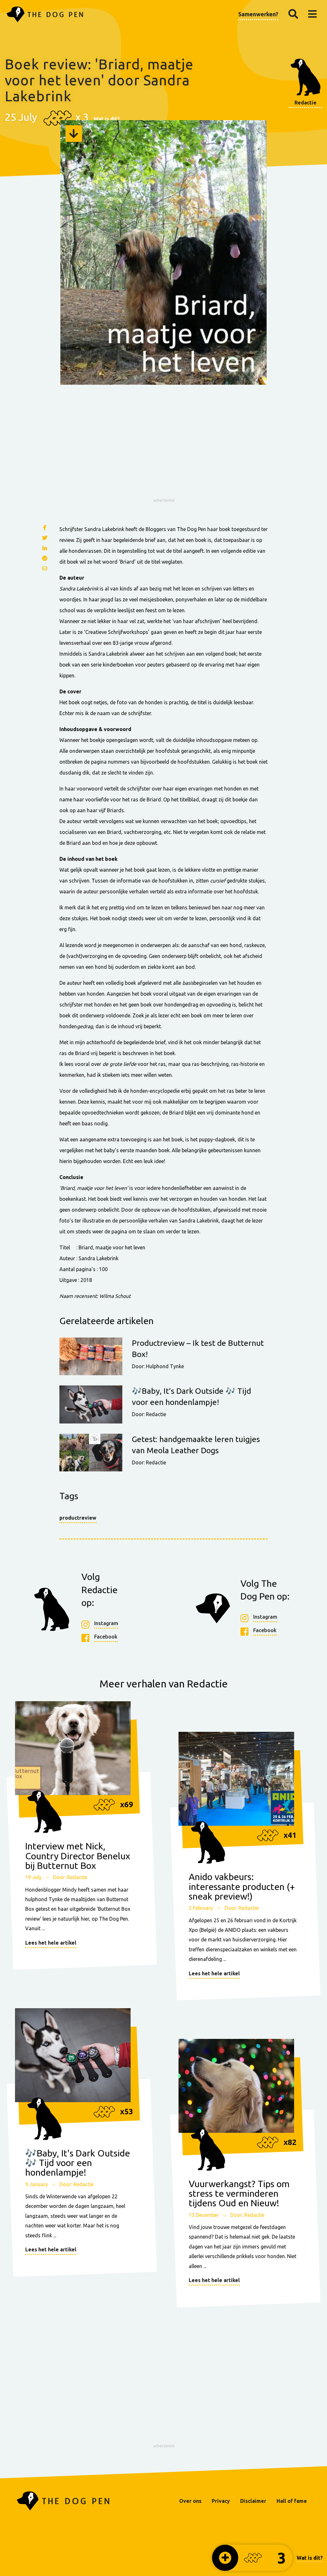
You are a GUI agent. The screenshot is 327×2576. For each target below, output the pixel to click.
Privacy (221, 2501)
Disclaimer (253, 2501)
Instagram (106, 1623)
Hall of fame (292, 2501)
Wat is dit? (107, 119)
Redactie (305, 103)
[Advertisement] (163, 450)
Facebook (106, 1637)
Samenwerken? (258, 14)
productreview (78, 1518)
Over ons (190, 2501)
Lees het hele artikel (51, 1943)
